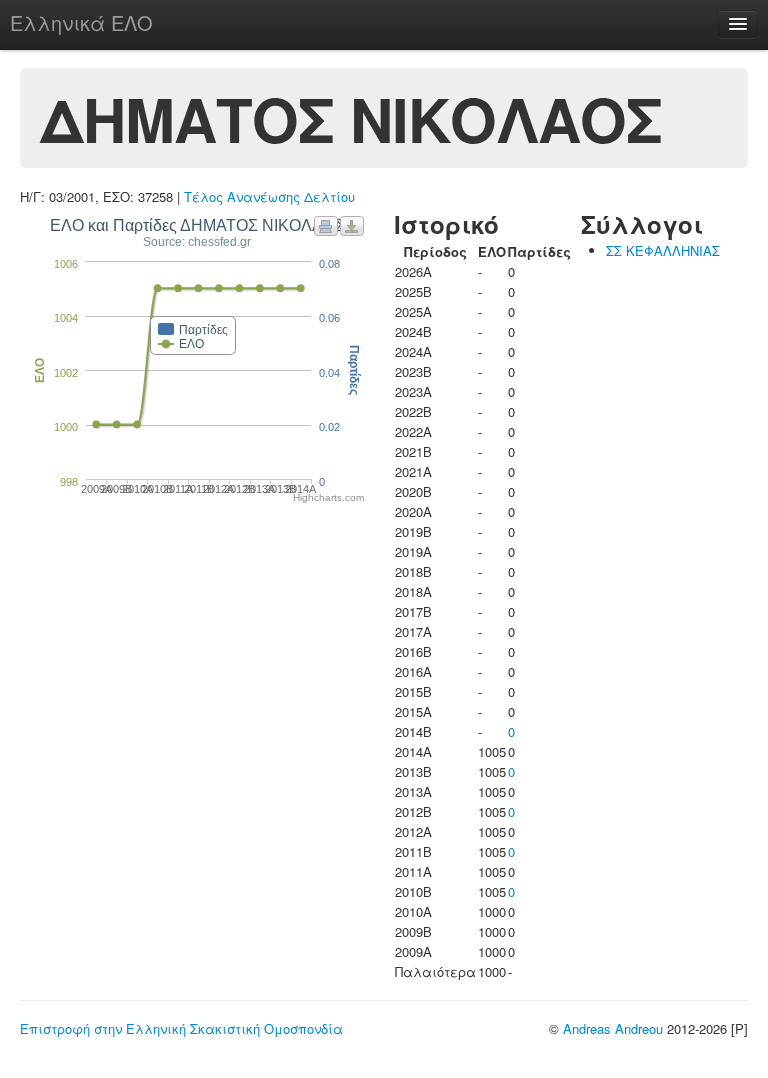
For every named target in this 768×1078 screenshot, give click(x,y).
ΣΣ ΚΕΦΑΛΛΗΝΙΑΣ (663, 250)
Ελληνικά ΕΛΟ (81, 22)
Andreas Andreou (613, 1028)
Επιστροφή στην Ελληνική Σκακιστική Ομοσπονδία (181, 1028)
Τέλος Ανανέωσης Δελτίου (269, 196)
